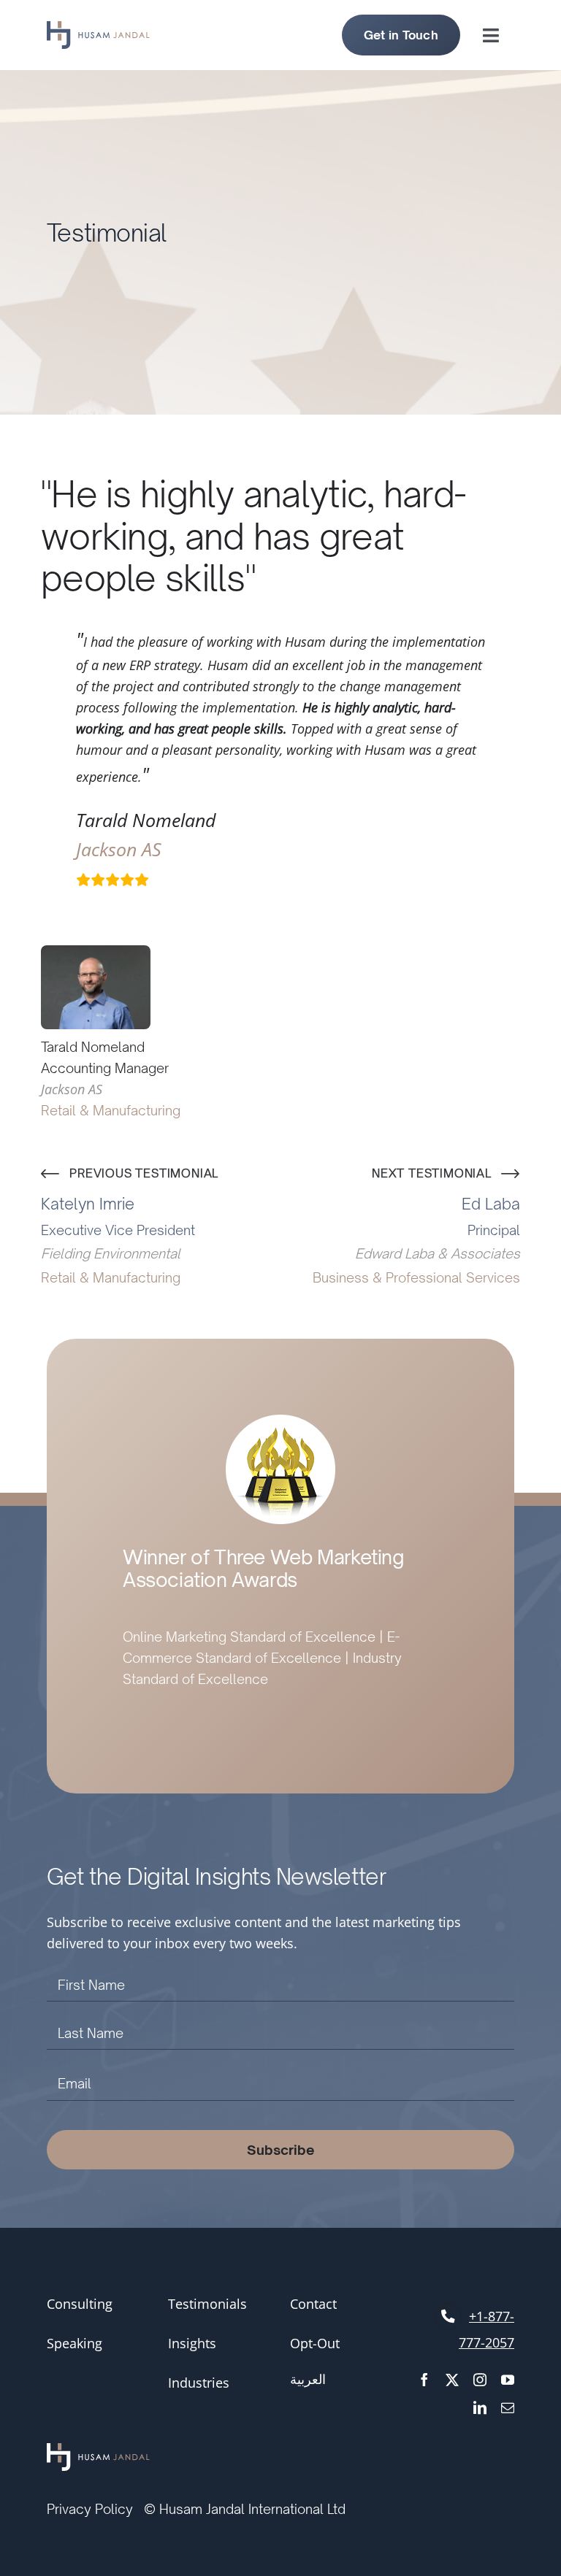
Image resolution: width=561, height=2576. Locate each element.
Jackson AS (119, 849)
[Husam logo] (98, 28)
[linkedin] (480, 2407)
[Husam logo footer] (98, 2451)
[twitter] (452, 2380)
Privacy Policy (90, 2509)
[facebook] (424, 2380)
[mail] (508, 2407)
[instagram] (480, 2380)
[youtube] (508, 2380)
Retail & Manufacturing (111, 1110)
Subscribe (281, 2150)
